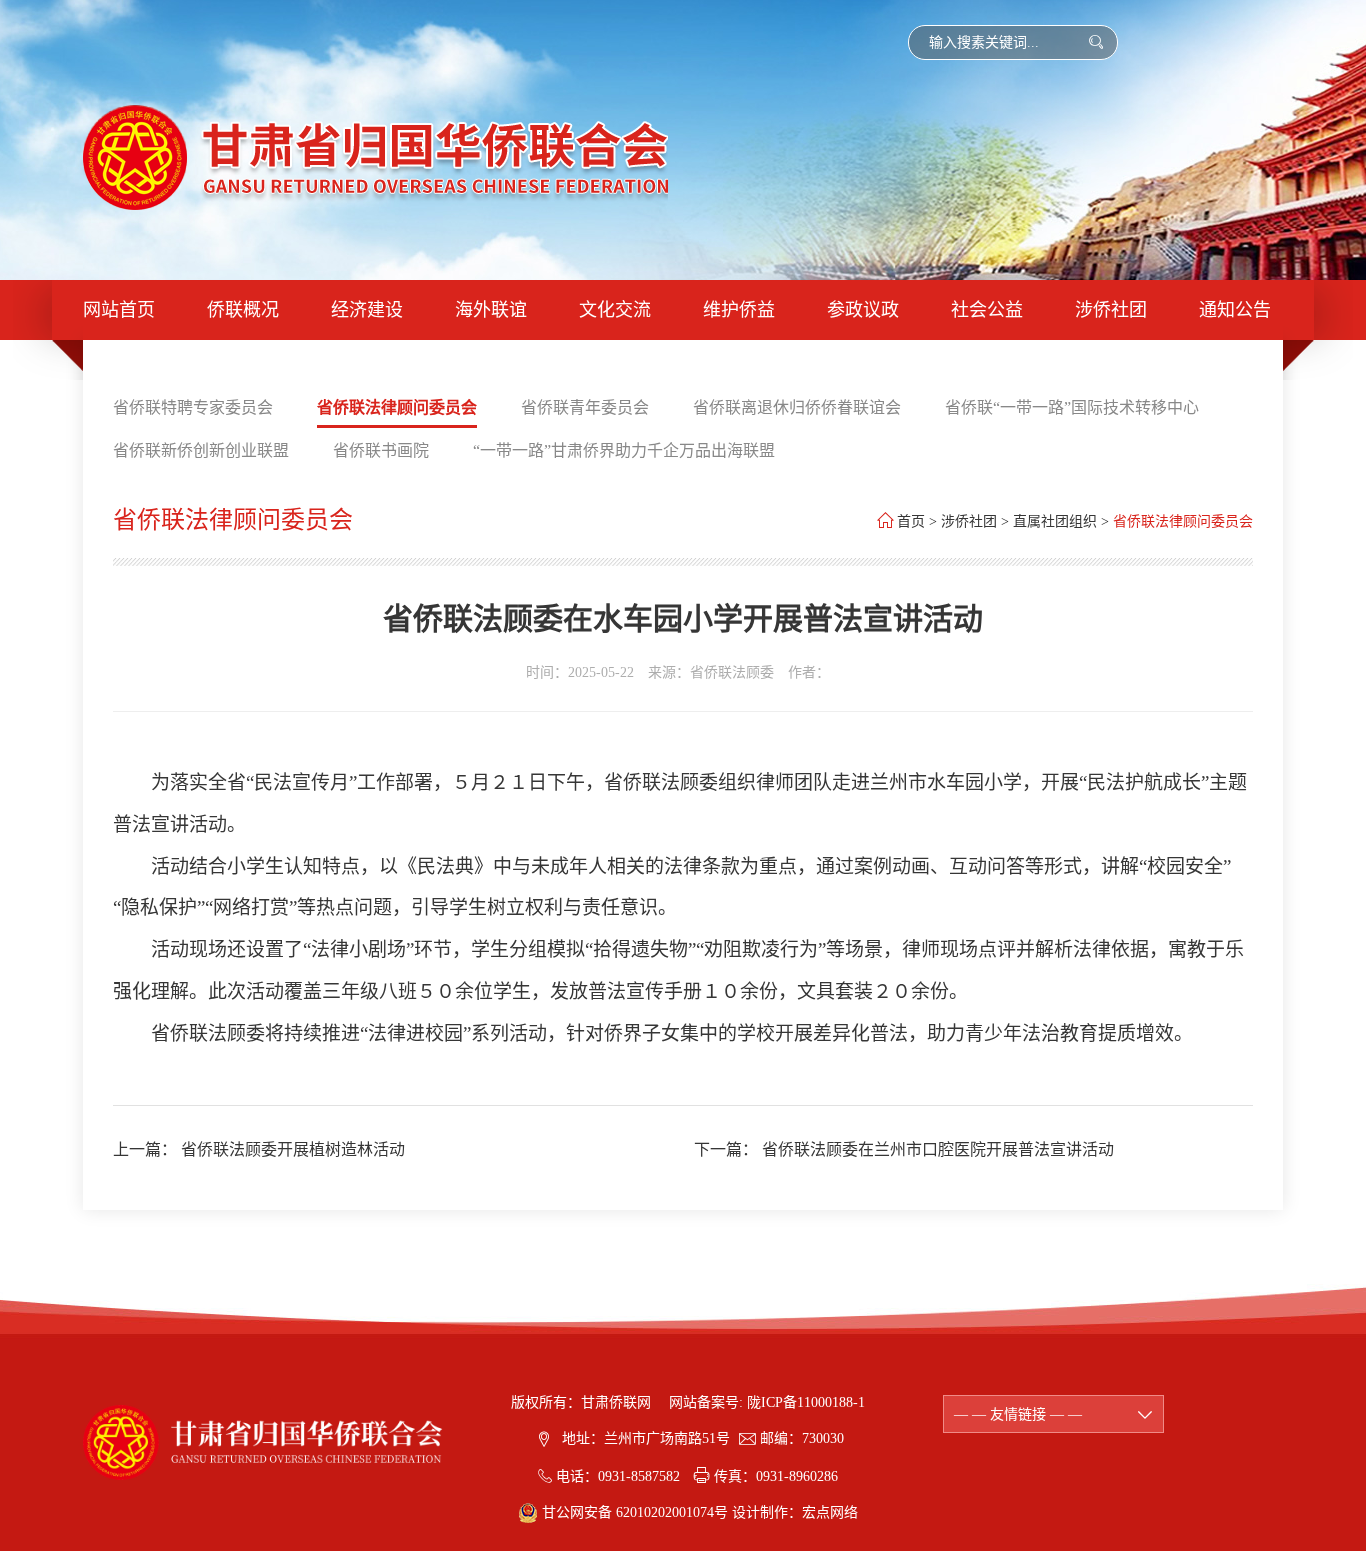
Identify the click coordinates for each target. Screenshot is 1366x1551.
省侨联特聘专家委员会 (193, 407)
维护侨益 (739, 310)
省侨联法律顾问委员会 (397, 407)
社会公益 (987, 310)
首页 (911, 521)
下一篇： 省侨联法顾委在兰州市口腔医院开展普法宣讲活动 (904, 1149)
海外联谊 (491, 310)
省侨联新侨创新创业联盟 (201, 450)
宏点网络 (830, 1512)
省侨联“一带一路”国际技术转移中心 (1072, 407)
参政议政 (863, 310)
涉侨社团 (1111, 310)
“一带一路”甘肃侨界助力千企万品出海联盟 (624, 450)
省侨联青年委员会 (585, 407)
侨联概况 (243, 310)
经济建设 (367, 310)
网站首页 (119, 310)
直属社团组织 (1055, 521)
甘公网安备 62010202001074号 (635, 1512)
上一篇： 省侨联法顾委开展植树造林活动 (259, 1149)
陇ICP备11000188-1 (806, 1402)
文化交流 (615, 310)
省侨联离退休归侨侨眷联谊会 (797, 407)
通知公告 (1235, 310)
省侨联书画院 (381, 450)
